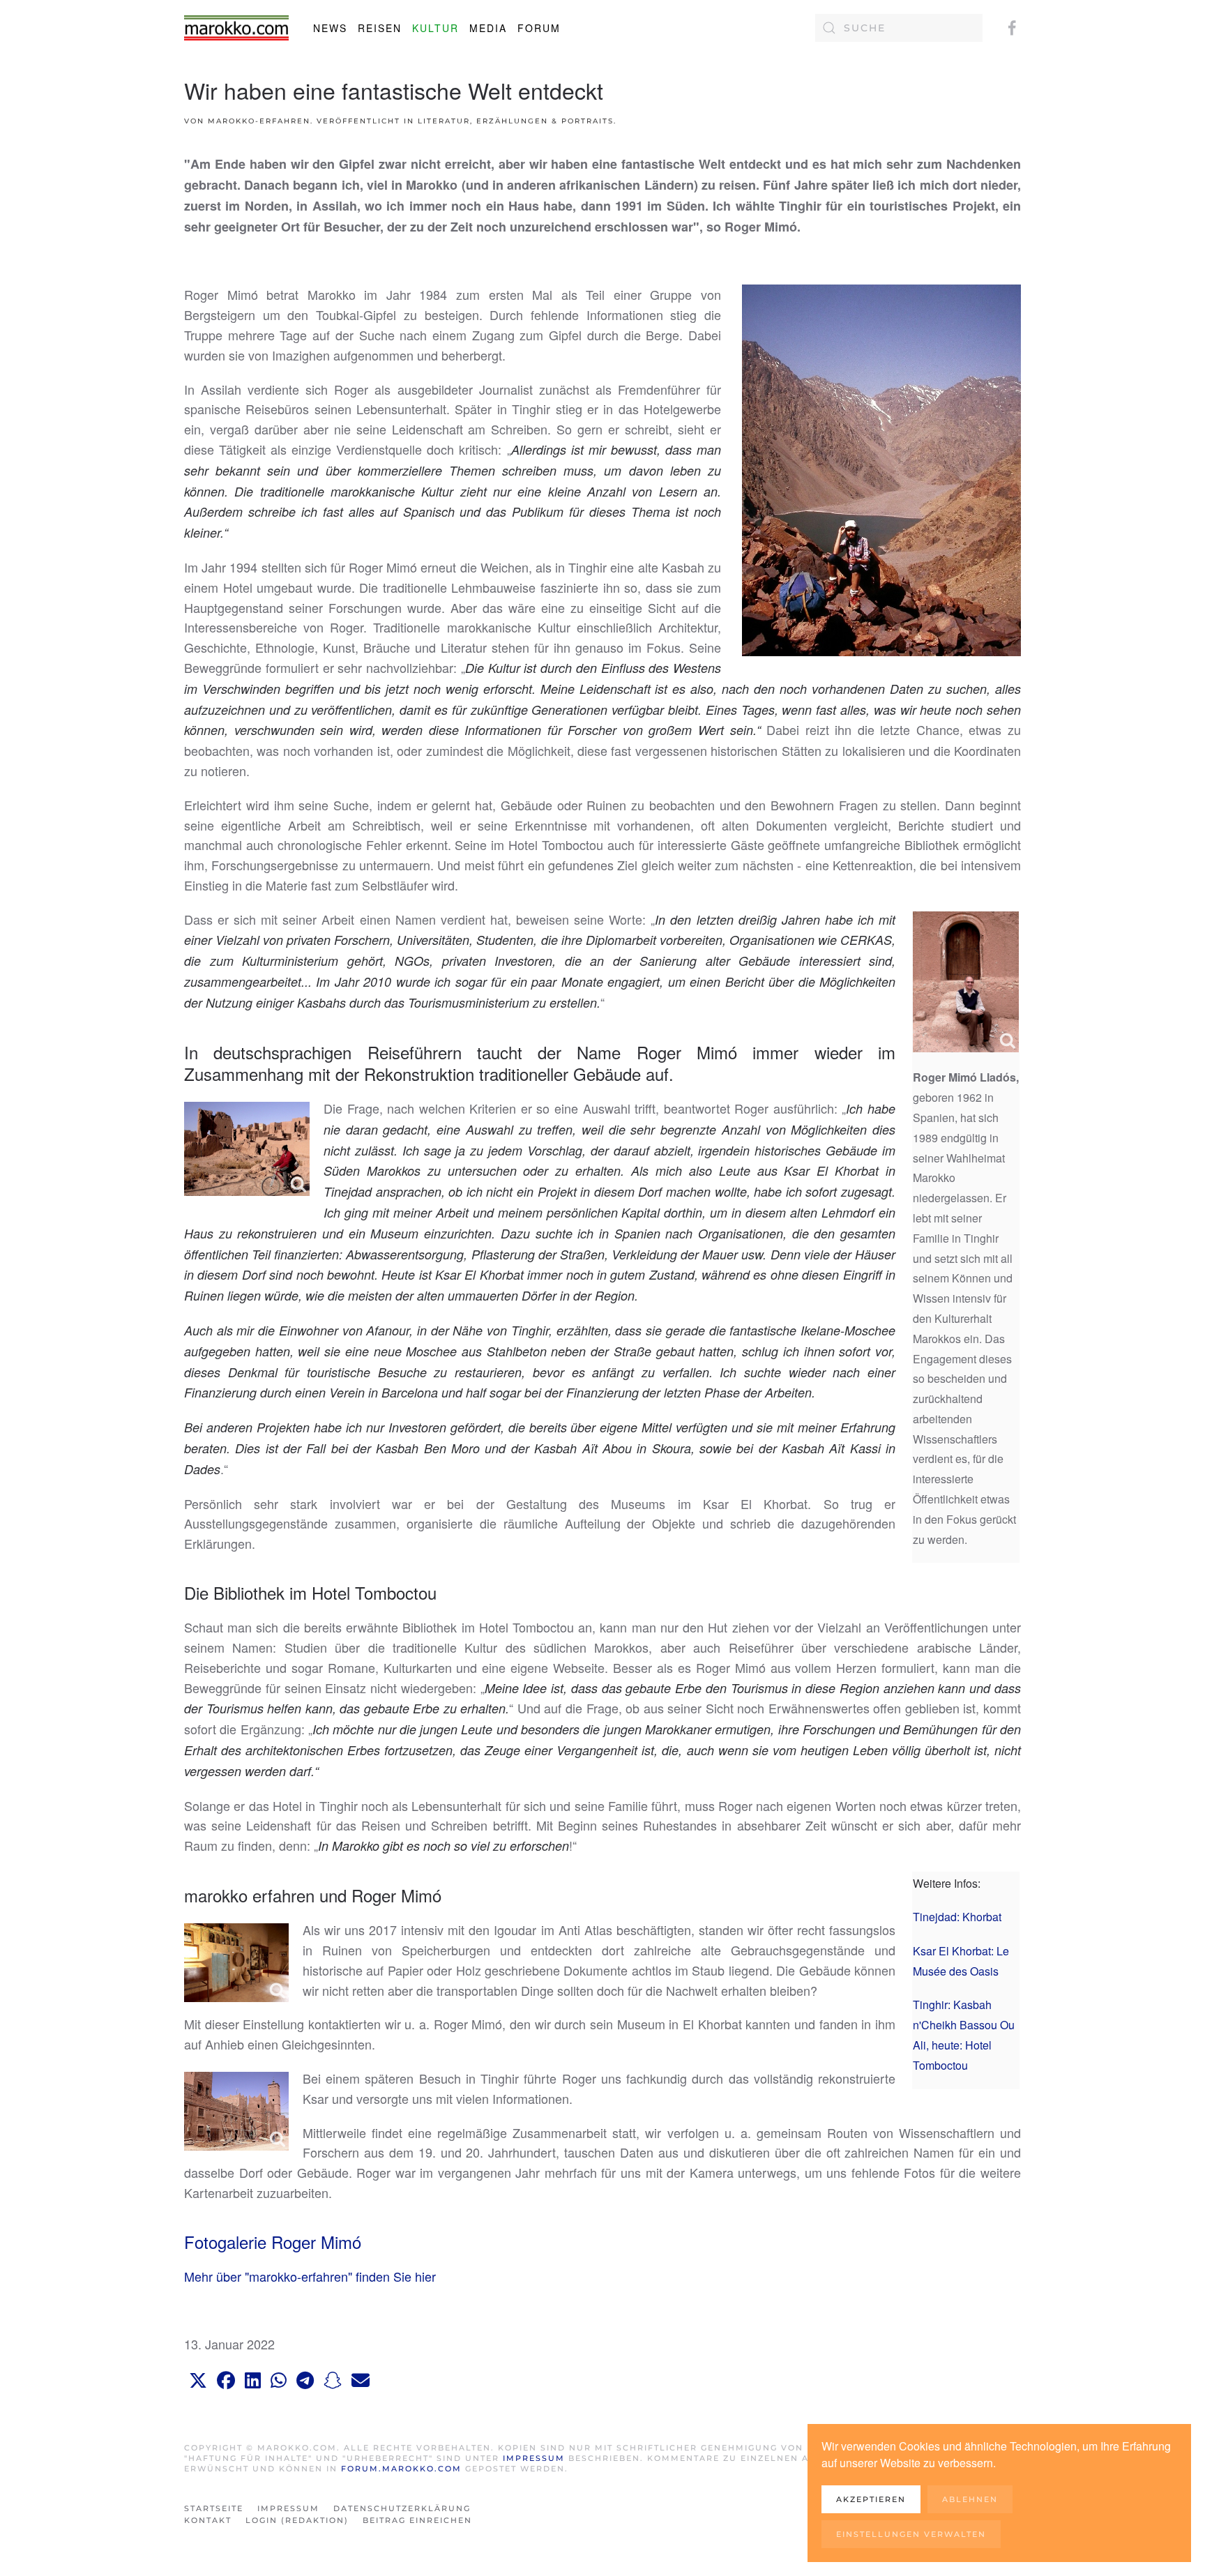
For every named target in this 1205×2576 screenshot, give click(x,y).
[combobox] (899, 28)
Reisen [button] (380, 28)
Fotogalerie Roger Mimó (273, 2242)
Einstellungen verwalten (911, 2534)
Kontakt (208, 2520)
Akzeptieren (871, 2499)
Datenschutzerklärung (402, 2508)
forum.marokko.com (401, 2469)
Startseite (214, 2508)
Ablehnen (970, 2499)
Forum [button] (539, 28)
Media (488, 28)
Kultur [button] (435, 28)
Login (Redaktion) (297, 2520)
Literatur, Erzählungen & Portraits (516, 121)
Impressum (536, 2458)
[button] (198, 2381)
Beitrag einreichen (417, 2520)
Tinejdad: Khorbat (957, 1917)
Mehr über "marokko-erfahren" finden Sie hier (310, 2276)
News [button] (330, 28)
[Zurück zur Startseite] (236, 28)
